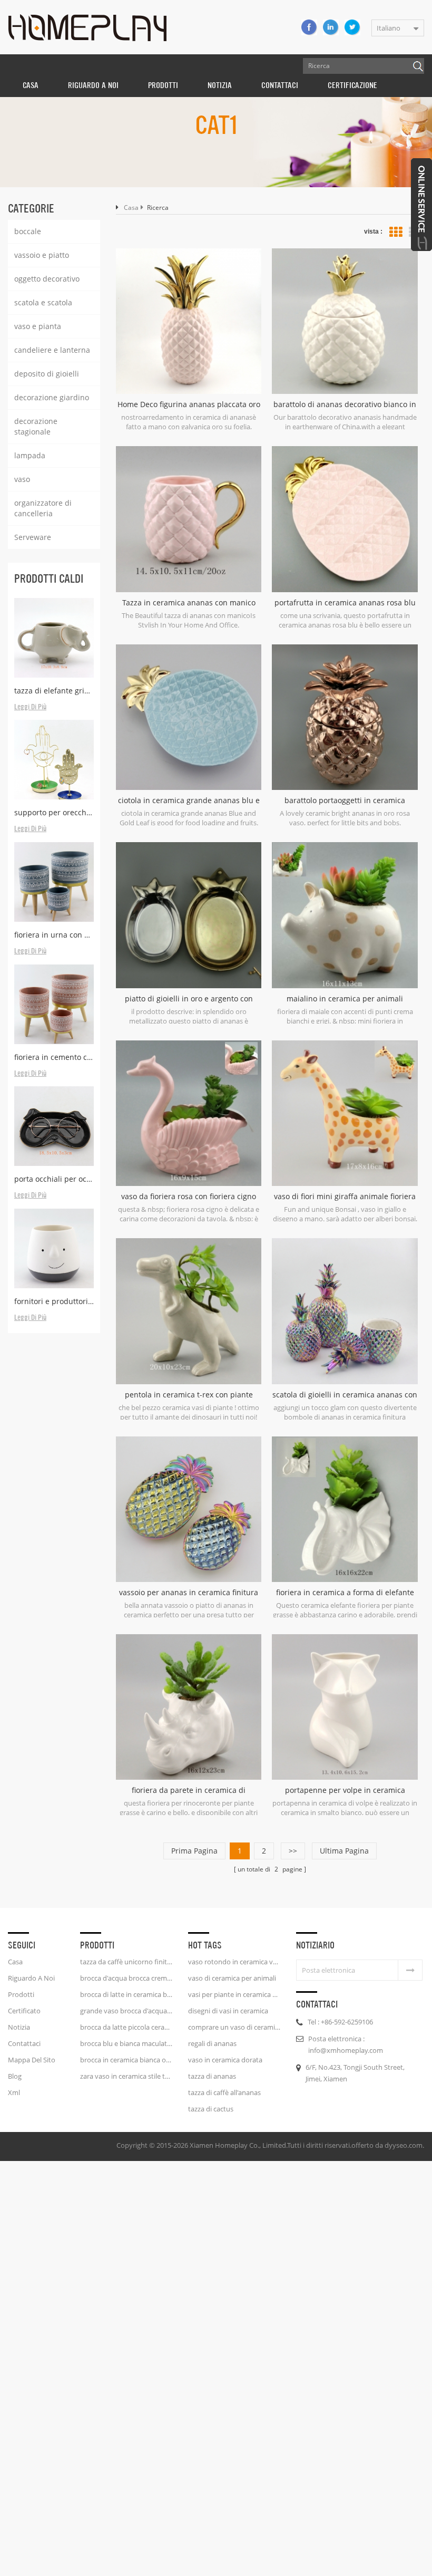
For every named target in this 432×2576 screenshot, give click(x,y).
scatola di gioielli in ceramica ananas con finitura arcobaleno (345, 1395)
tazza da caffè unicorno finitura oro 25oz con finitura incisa (126, 1962)
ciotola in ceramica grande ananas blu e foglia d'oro (189, 800)
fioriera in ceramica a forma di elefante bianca (345, 1593)
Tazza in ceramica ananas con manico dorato (189, 603)
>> (293, 1851)
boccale (28, 231)
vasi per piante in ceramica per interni (234, 1994)
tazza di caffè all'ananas (224, 2092)
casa (15, 1962)
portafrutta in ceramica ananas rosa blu (345, 602)
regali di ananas (212, 2043)
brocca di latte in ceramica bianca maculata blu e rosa (126, 1994)
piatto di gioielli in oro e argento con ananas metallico (189, 999)
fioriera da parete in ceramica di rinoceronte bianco (189, 1790)
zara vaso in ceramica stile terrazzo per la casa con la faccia (126, 2076)
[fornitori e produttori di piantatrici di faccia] (54, 1248)
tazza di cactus (211, 2109)
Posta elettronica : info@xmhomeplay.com (346, 2044)
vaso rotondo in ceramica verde (234, 1962)
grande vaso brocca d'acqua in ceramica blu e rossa (126, 2011)
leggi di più (30, 707)
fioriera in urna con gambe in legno (54, 935)
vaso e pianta (38, 326)
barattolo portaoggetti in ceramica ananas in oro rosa (345, 800)
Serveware (33, 537)
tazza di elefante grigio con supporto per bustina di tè (54, 691)
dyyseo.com (404, 2145)
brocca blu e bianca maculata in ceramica (126, 2043)
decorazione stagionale (36, 426)
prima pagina (194, 1851)
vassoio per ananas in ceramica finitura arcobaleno (189, 1593)
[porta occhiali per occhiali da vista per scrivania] (54, 1126)
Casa (31, 85)
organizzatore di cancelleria (43, 508)
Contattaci (280, 85)
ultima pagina (344, 1851)
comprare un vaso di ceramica (234, 2027)
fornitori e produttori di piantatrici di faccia (54, 1301)
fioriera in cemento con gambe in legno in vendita (54, 1057)
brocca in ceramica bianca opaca (126, 2060)
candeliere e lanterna (52, 350)
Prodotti (163, 85)
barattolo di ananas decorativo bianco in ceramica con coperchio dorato (345, 404)
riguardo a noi (93, 85)
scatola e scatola (43, 302)
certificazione (352, 85)
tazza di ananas (212, 2076)
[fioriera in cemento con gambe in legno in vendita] (54, 1004)
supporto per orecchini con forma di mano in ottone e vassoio (54, 812)
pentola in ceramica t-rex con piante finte (189, 1395)
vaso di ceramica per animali (232, 1978)
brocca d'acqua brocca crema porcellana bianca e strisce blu (126, 1978)
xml (14, 2092)
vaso (22, 479)
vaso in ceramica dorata (225, 2060)
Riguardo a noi (31, 1978)
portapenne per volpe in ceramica (345, 1790)
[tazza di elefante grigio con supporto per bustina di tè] (54, 638)
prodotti (21, 1994)
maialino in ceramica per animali (345, 998)
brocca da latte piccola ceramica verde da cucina (126, 2027)
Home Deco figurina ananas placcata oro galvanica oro (189, 404)
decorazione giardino (52, 397)
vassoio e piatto (42, 255)
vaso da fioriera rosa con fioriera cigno (189, 1196)
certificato (24, 2011)
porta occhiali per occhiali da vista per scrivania (54, 1179)
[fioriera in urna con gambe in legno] (54, 882)
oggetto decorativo (47, 279)
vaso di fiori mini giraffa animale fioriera (345, 1196)
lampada (30, 455)
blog (15, 2076)
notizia (220, 85)
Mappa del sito (32, 2060)
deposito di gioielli (47, 374)
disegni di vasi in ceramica (228, 2011)
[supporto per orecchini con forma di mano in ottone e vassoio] (54, 760)
